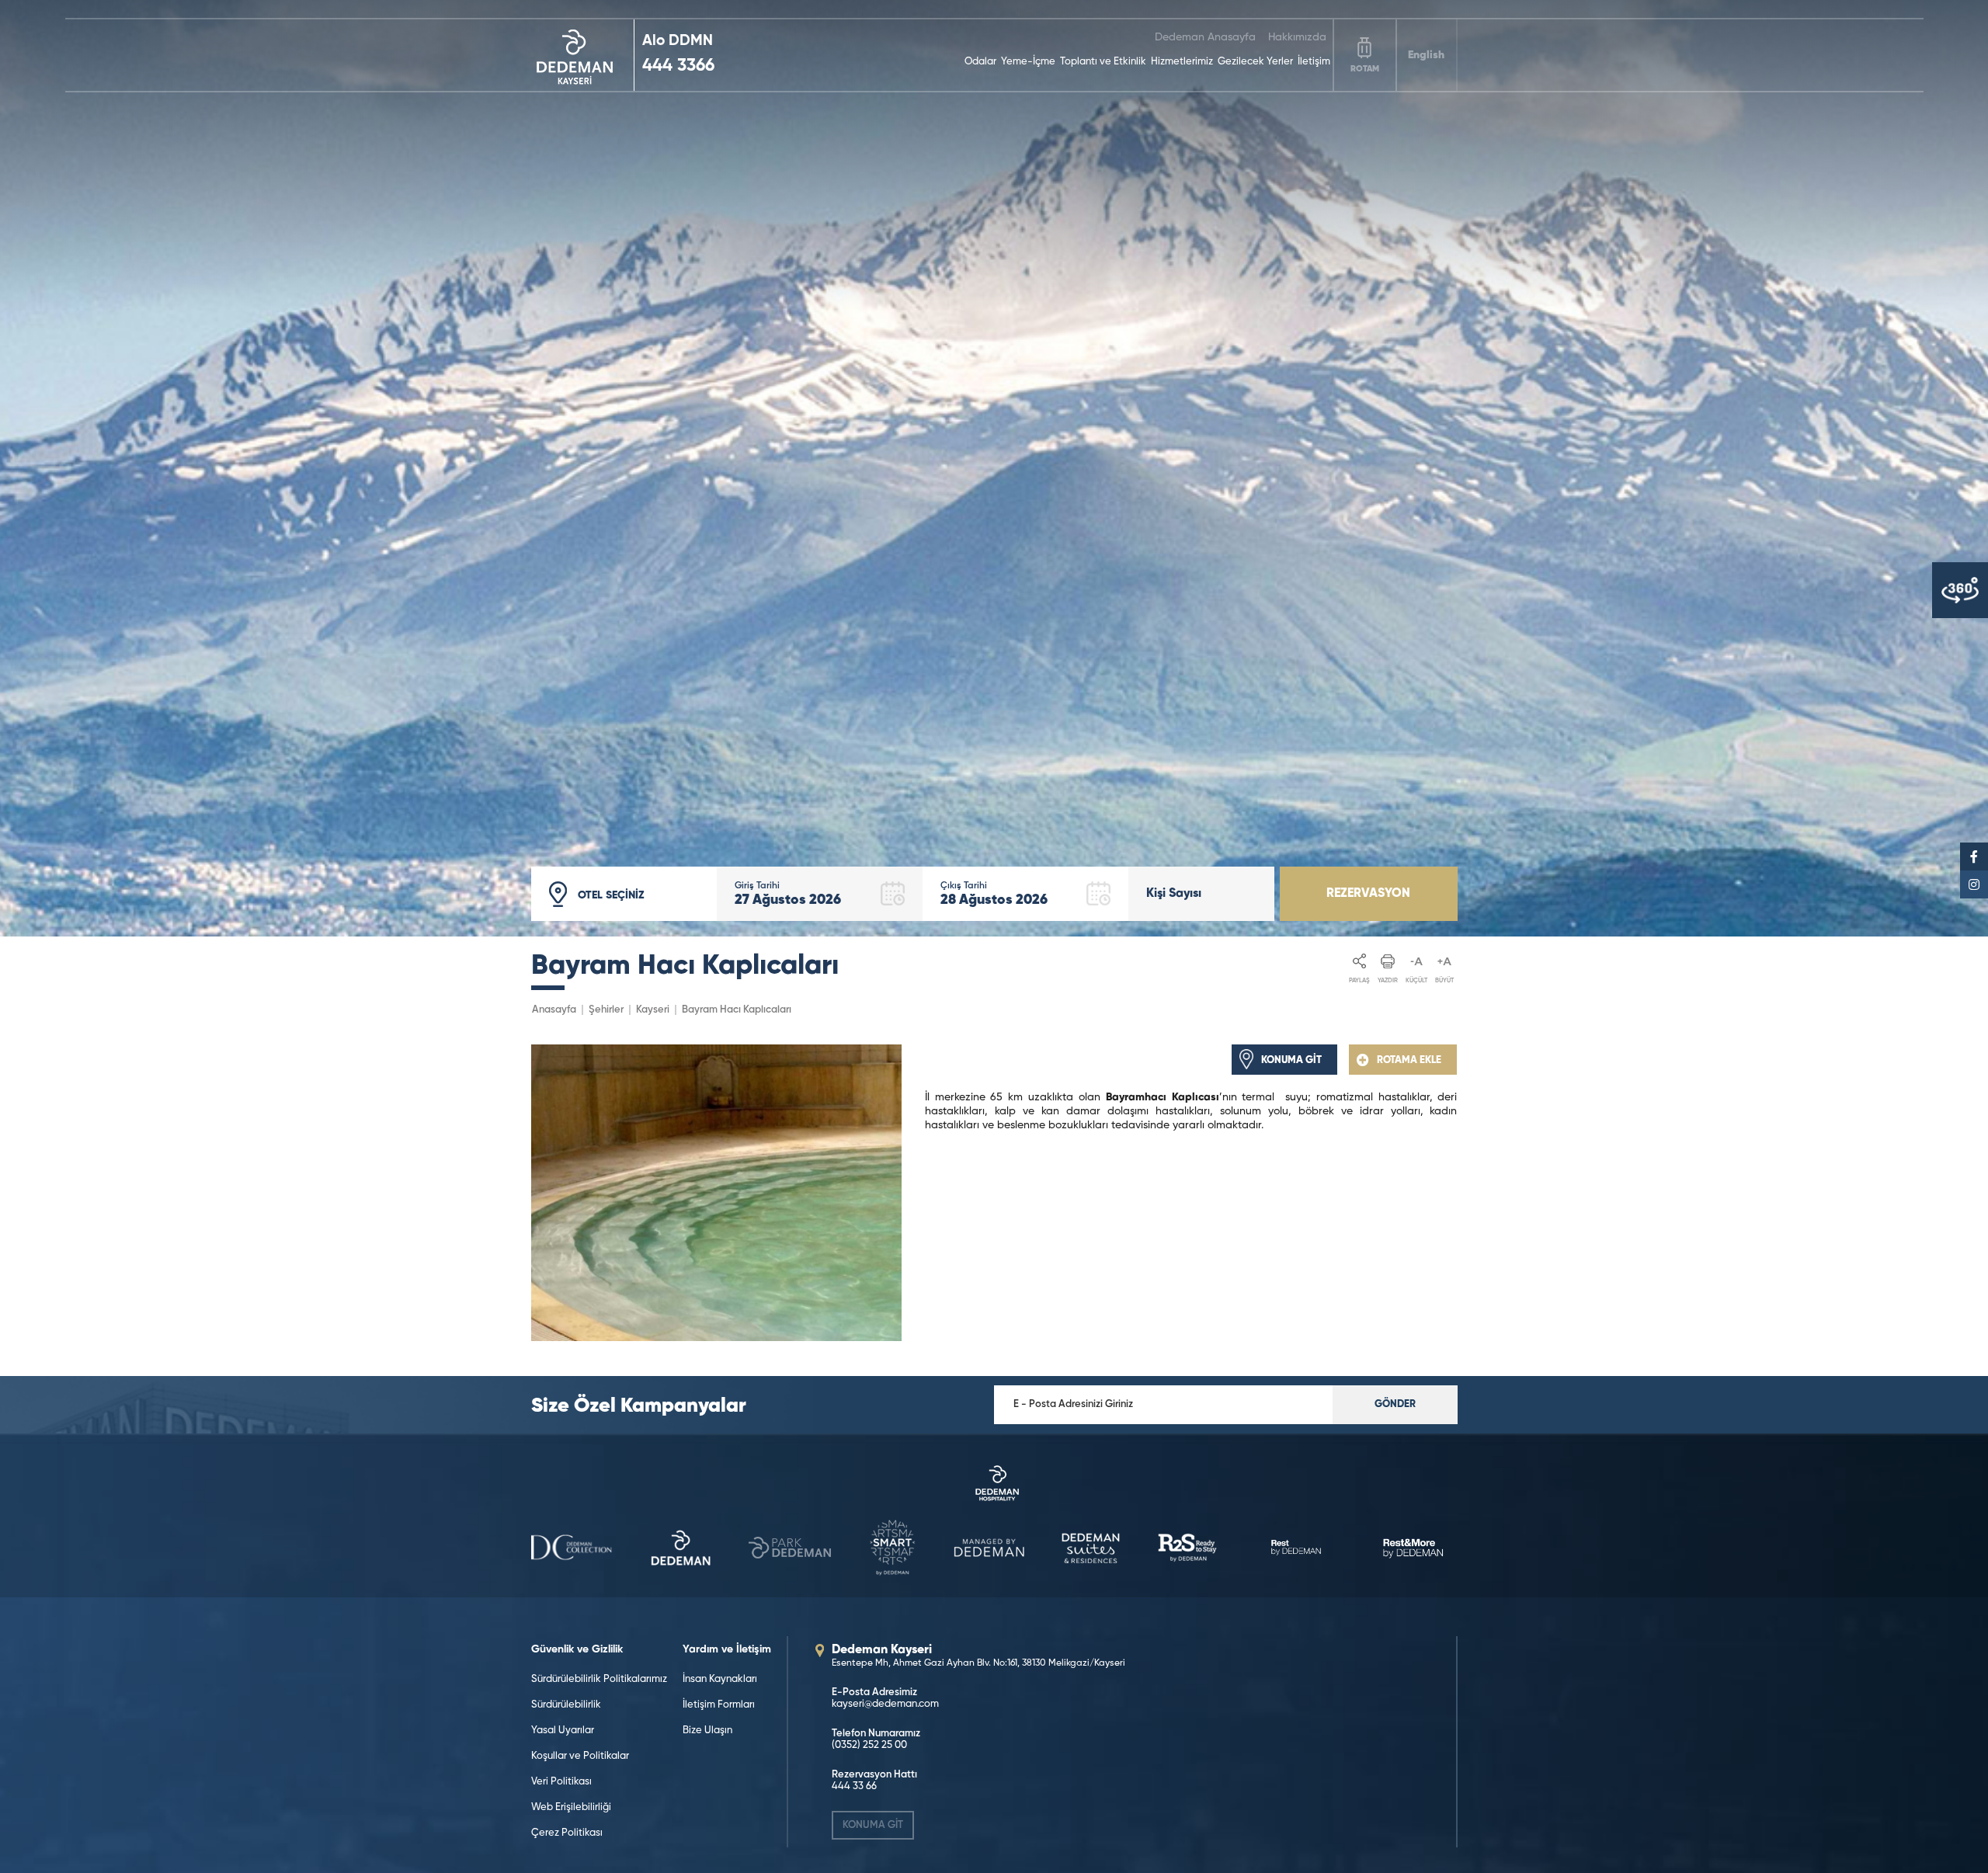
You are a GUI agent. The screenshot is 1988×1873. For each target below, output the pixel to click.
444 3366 (678, 66)
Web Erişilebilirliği (571, 1807)
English (1426, 55)
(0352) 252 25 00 (869, 1745)
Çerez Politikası (567, 1833)
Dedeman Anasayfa (1205, 37)
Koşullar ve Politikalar (580, 1756)
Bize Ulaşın (707, 1731)
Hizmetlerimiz (1182, 62)
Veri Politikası (561, 1782)
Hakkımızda (1297, 37)
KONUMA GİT (873, 1825)
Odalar (980, 62)
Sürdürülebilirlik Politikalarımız (599, 1679)
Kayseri (653, 1010)
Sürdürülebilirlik (566, 1705)
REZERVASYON (1368, 894)
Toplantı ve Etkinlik (1103, 62)
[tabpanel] (994, 468)
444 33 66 (854, 1786)
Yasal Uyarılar (563, 1731)
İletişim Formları (719, 1705)
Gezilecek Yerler (1255, 62)
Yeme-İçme (1028, 62)
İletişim (1314, 62)
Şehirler (606, 1010)
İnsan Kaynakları (720, 1679)
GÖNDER (1395, 1404)
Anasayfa (554, 1010)
